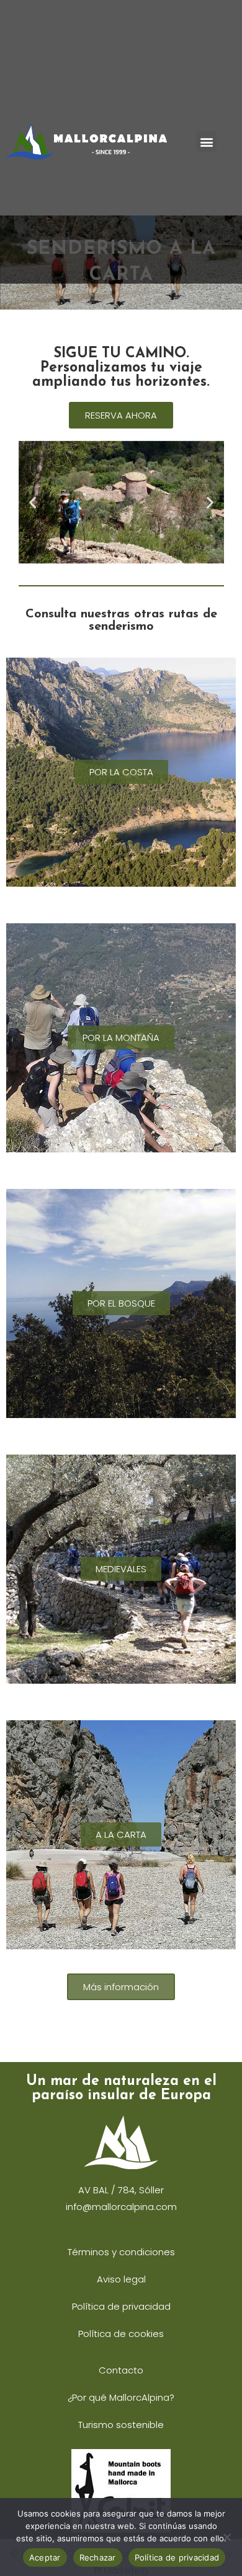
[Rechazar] (226, 2537)
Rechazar (98, 2557)
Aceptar (45, 2557)
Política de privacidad (177, 2557)
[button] (206, 141)
